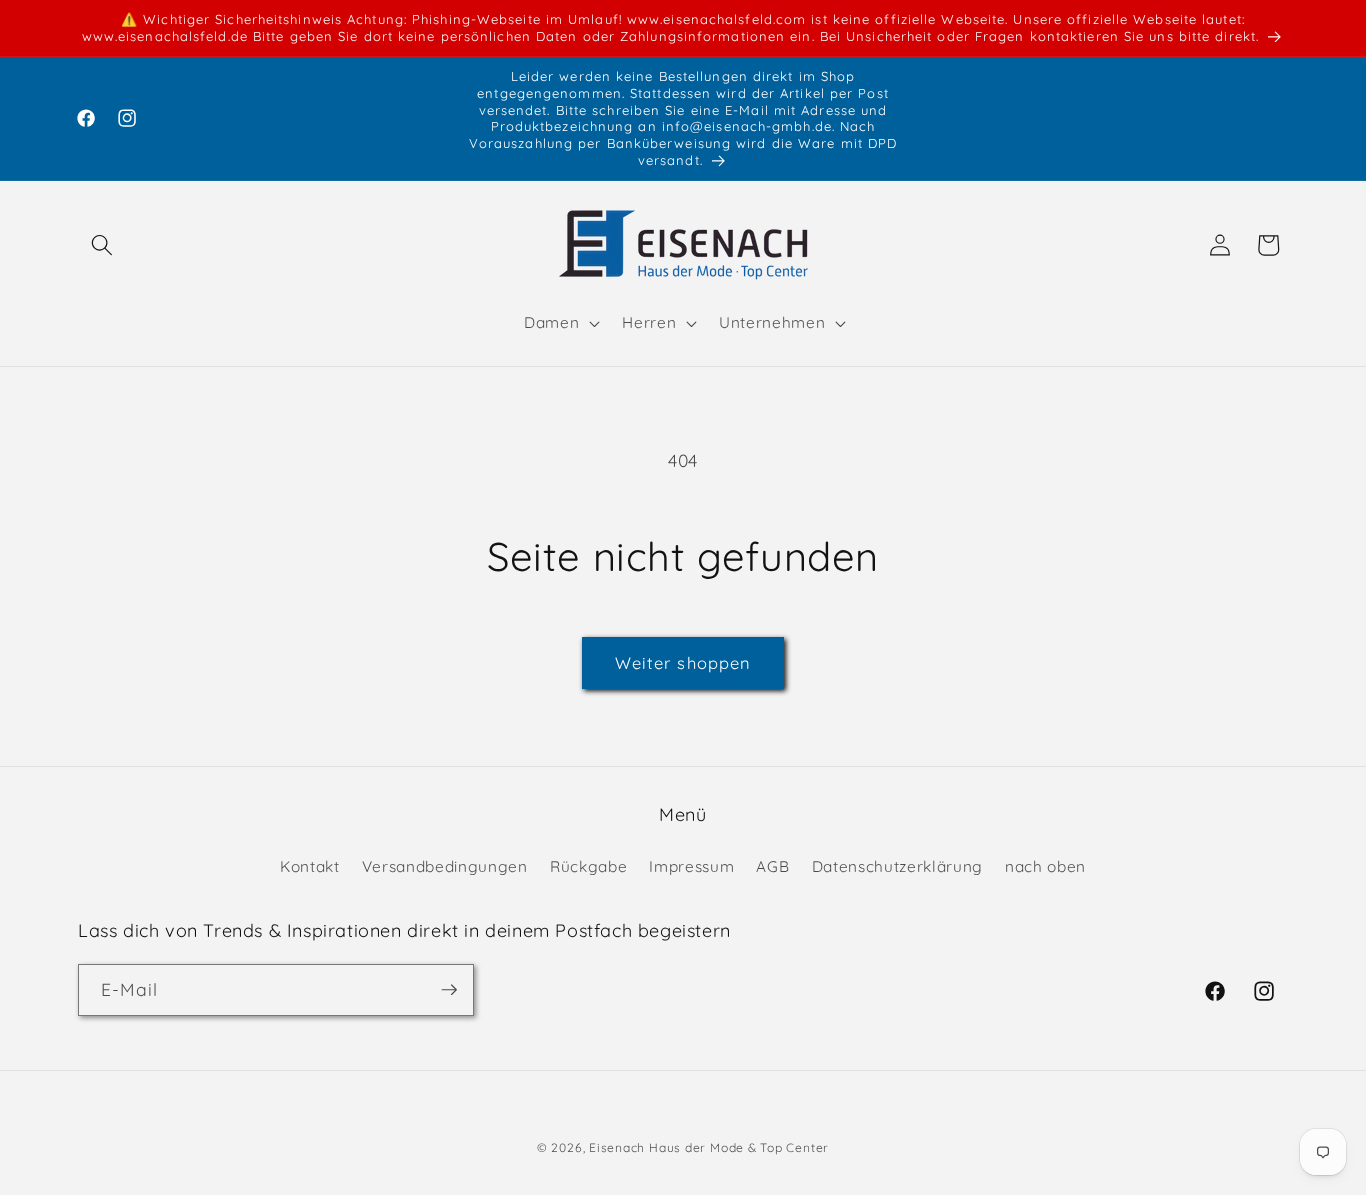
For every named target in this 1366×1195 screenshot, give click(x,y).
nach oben (1045, 865)
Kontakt (310, 865)
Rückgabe (588, 865)
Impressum (691, 865)
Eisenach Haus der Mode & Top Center (709, 1147)
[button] (102, 245)
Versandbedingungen (445, 865)
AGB (772, 865)
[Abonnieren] (449, 990)
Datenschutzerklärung (897, 865)
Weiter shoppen (683, 662)
